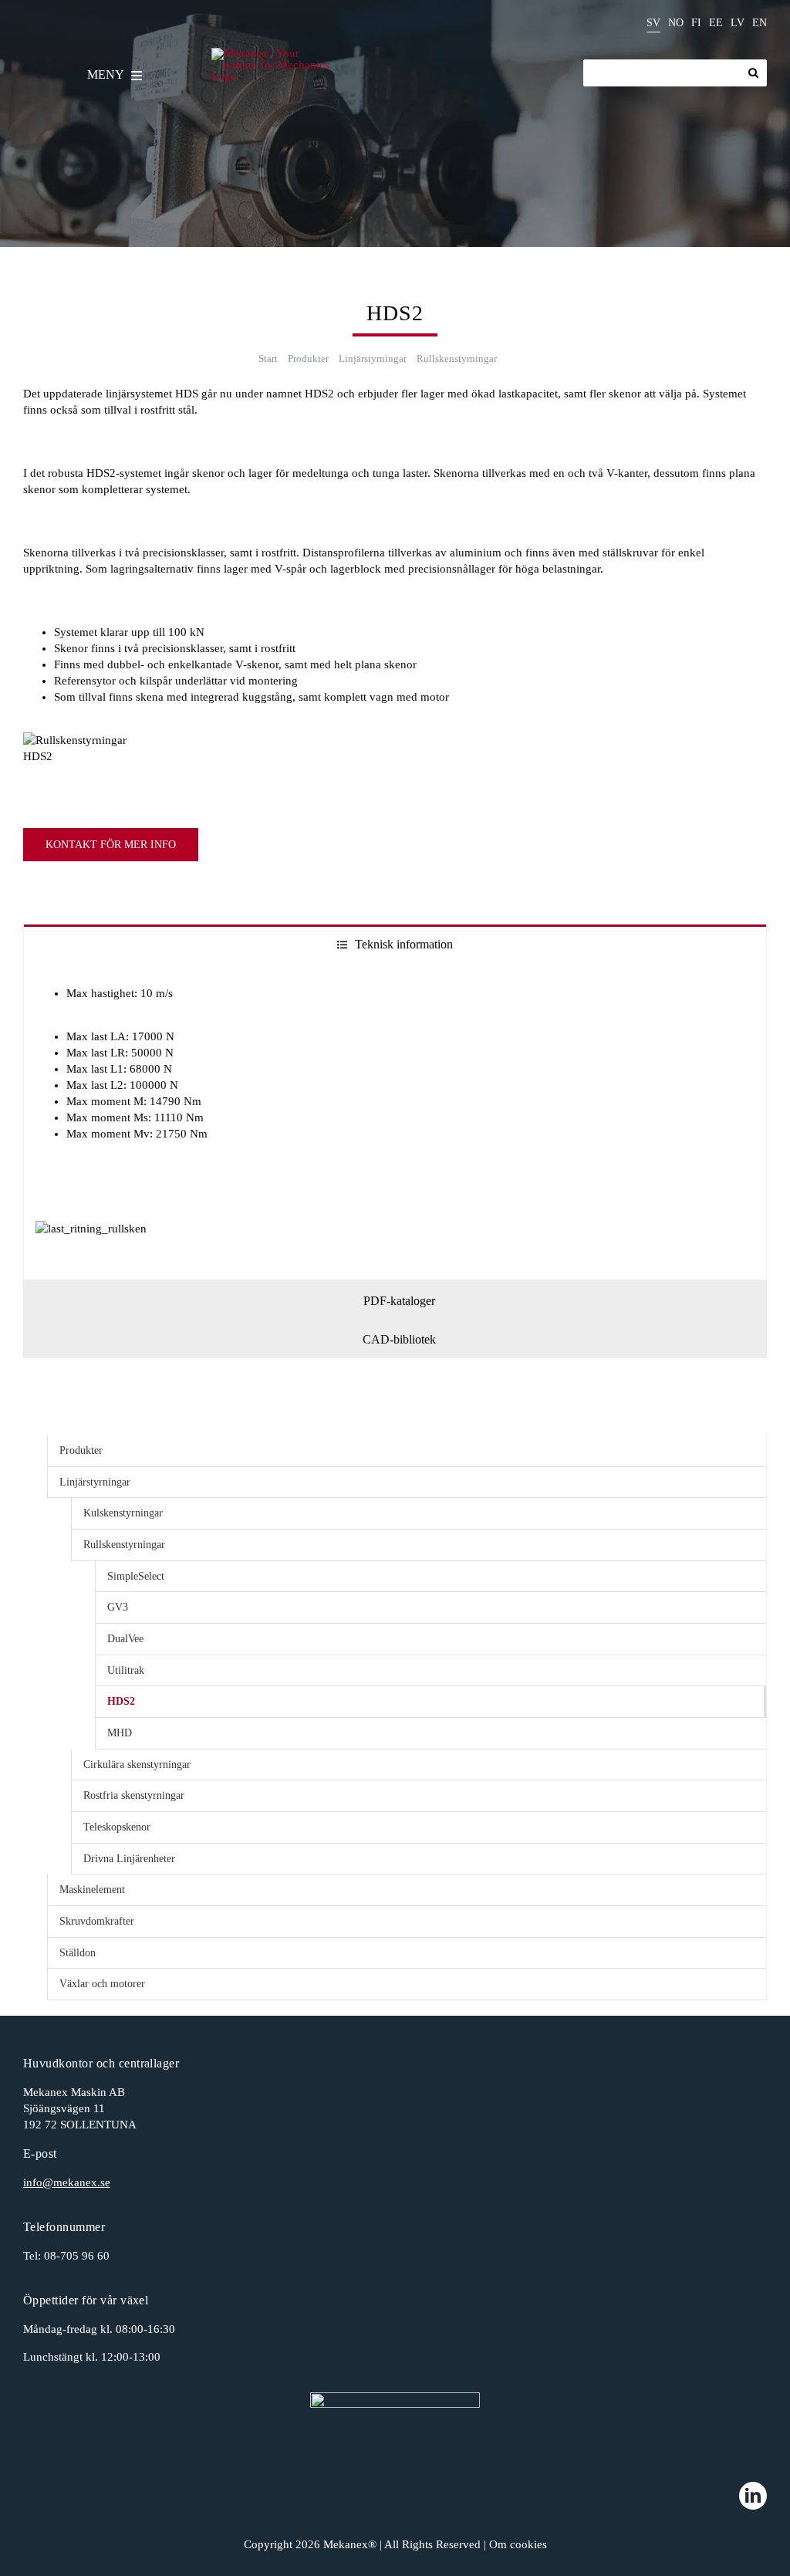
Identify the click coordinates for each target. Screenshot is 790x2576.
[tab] (395, 943)
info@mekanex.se (67, 2182)
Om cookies (518, 2544)
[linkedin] (753, 2496)
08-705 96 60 (77, 2256)
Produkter (81, 1450)
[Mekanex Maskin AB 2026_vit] (395, 2429)
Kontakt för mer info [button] (111, 845)
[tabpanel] (395, 1121)
